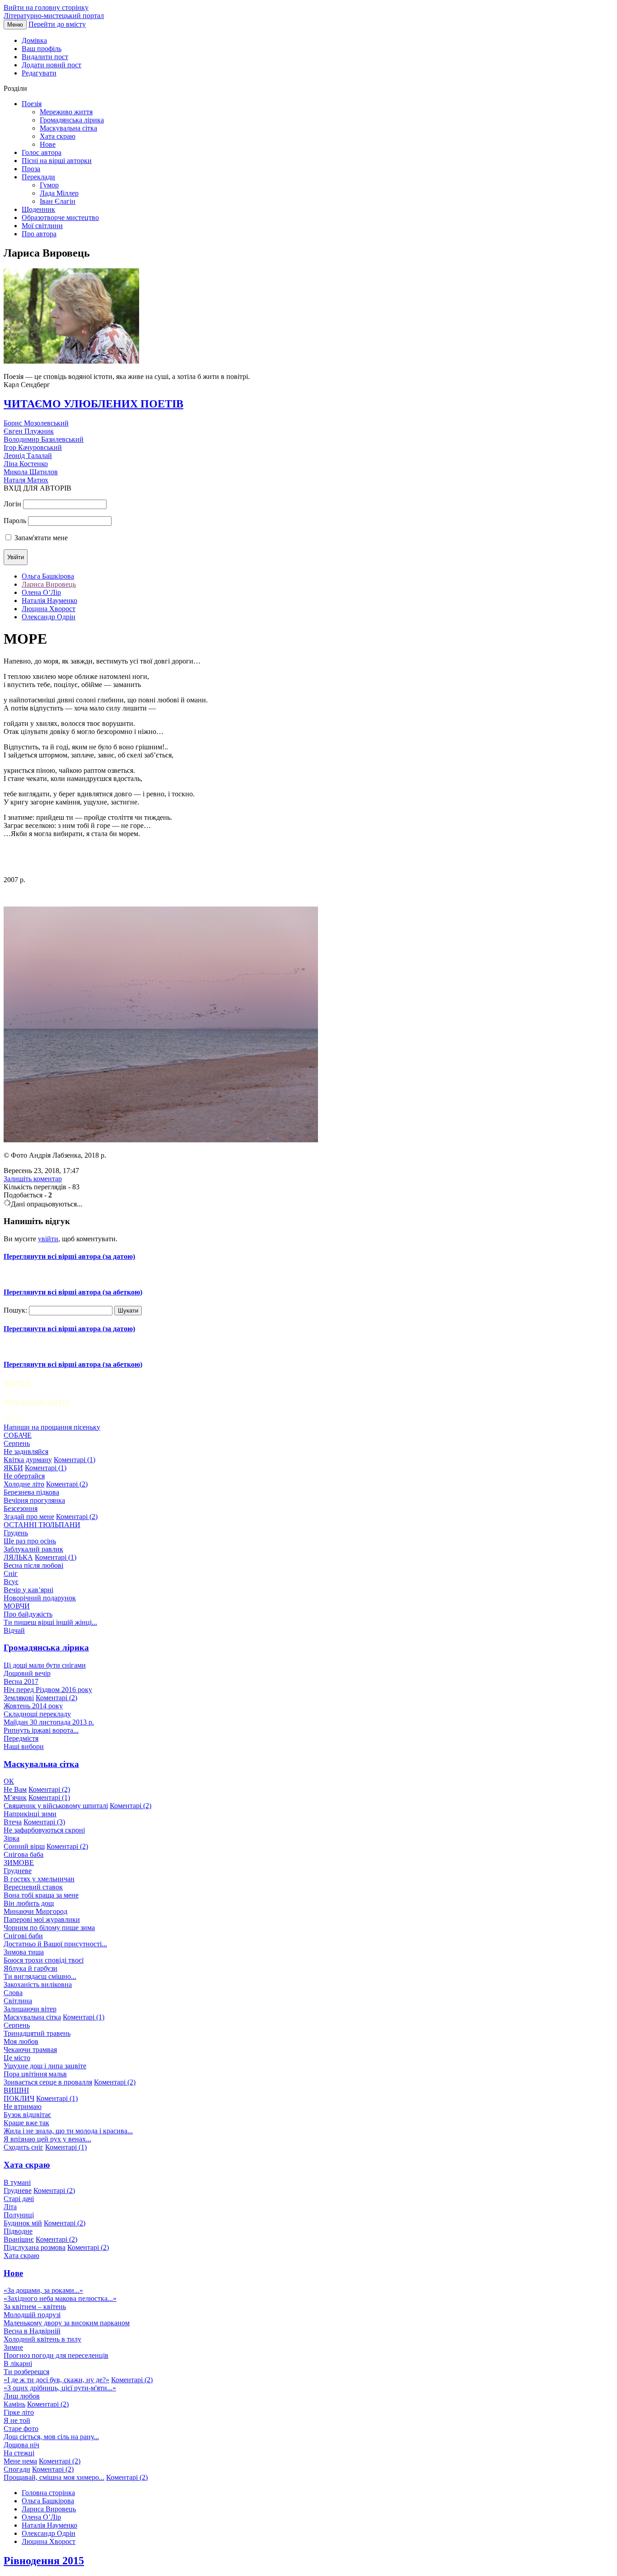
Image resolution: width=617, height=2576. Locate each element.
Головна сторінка (48, 2493)
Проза (31, 169)
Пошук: (15, 1310)
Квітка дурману (28, 1460)
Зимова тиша (24, 1952)
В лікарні (18, 2363)
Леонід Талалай (28, 456)
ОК (9, 1781)
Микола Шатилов (31, 472)
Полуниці (19, 2215)
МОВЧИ (17, 1606)
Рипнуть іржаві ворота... (41, 1730)
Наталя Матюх (26, 480)
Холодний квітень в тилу (42, 2339)
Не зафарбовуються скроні (44, 1830)
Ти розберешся (26, 2372)
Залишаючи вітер (30, 2009)
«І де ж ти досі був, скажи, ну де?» (56, 2380)
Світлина (18, 2001)
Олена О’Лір (41, 592)
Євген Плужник (29, 431)
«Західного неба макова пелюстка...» (60, 2298)
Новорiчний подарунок (40, 1598)
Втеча (13, 1822)
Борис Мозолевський (36, 423)
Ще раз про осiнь (30, 1541)
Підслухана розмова (35, 2247)
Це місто (17, 2058)
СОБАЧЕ (18, 1435)
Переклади (38, 177)
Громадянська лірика (72, 120)
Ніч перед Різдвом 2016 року (48, 1690)
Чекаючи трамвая (30, 2050)
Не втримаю (23, 2106)
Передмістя (21, 1738)
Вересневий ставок (33, 1887)
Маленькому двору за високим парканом (67, 2323)
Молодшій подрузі (32, 2315)
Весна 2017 (21, 1681)
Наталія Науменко (49, 601)
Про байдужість (28, 1614)
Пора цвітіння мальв (35, 2074)
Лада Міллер (59, 193)
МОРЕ (14, 1419)
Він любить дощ (29, 1903)
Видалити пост (45, 57)
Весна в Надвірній (32, 2331)
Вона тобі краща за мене (41, 1895)
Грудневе (18, 1871)
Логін (12, 504)
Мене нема (20, 2461)
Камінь (14, 2404)
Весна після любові (33, 1565)
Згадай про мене (29, 1517)
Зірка (12, 1838)
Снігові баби (23, 1936)
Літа (10, 2207)
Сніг (11, 1573)
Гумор (49, 185)
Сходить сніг (23, 2147)
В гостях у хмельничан (39, 1879)
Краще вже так (26, 2123)
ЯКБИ (13, 1468)
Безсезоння (21, 1508)
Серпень (17, 1443)
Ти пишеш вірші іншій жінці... (50, 1622)
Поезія (32, 104)
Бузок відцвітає (27, 2115)
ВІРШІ (17, 1383)
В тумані (17, 2182)
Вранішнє (19, 2239)
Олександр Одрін (49, 617)
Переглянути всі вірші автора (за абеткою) (73, 1292)
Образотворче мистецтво (60, 217)
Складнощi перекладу (37, 1714)
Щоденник (38, 209)
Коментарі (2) (67, 1484)
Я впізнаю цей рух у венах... (47, 2139)
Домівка (34, 40)
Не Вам (15, 1789)
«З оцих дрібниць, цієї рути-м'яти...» (60, 2388)
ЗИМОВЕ (19, 1863)
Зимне (13, 2347)
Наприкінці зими (30, 1814)
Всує (11, 1582)
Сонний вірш (24, 1846)
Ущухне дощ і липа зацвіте (45, 2066)
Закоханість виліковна (38, 1985)
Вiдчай (14, 1630)
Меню (15, 25)
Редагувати (39, 73)
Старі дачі (19, 2199)
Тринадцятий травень (37, 2033)
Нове (48, 144)
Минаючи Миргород (35, 1911)
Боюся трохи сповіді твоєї (44, 1960)
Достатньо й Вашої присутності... (55, 1944)
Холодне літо (24, 1484)
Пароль (15, 521)
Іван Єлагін (58, 201)
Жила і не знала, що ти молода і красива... (68, 2131)
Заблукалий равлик (33, 1549)
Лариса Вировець (49, 584)
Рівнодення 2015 (44, 2561)
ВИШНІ (16, 2090)
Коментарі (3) (44, 1822)
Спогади (17, 2469)
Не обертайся (24, 1476)
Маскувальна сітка (68, 128)
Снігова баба (23, 1854)
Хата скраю (58, 136)
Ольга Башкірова (48, 576)
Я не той (17, 2420)
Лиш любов (22, 2396)
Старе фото (21, 2429)
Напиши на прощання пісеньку (52, 1427)
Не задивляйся (26, 1452)
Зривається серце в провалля (48, 2082)
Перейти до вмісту (57, 24)
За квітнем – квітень (35, 2307)
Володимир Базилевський (44, 439)
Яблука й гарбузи (30, 1968)
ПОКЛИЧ (19, 2098)
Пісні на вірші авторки (57, 161)
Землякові (19, 1698)
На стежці (19, 2453)
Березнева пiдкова (31, 1492)
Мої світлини (42, 226)
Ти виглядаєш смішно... (40, 1976)
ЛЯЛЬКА (18, 1557)
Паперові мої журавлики (42, 1919)
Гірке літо (19, 2412)
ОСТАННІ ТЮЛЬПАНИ (42, 1525)
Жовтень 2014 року (33, 1706)
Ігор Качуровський (33, 447)
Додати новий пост (51, 65)
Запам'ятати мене (41, 538)
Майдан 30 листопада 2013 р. (49, 1722)
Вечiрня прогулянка (34, 1500)
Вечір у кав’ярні (28, 1590)
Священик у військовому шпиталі (56, 1806)
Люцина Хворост (49, 609)
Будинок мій (23, 2223)
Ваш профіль (42, 49)
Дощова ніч (21, 2445)
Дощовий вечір (27, 1673)
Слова (13, 1993)
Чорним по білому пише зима (49, 1928)
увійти (48, 1239)
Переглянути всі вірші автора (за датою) (69, 1256)
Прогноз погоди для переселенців (56, 2355)
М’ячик (15, 1798)
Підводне (18, 2231)
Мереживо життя (66, 112)
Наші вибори (24, 1746)
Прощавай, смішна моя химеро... (54, 2477)
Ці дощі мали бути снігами (45, 1665)
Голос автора (42, 152)
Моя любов (21, 2041)
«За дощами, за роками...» (43, 2290)
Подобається (23, 1195)
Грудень (16, 1533)
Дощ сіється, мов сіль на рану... (51, 2437)
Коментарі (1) (75, 1460)
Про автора (39, 234)
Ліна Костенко (26, 464)
